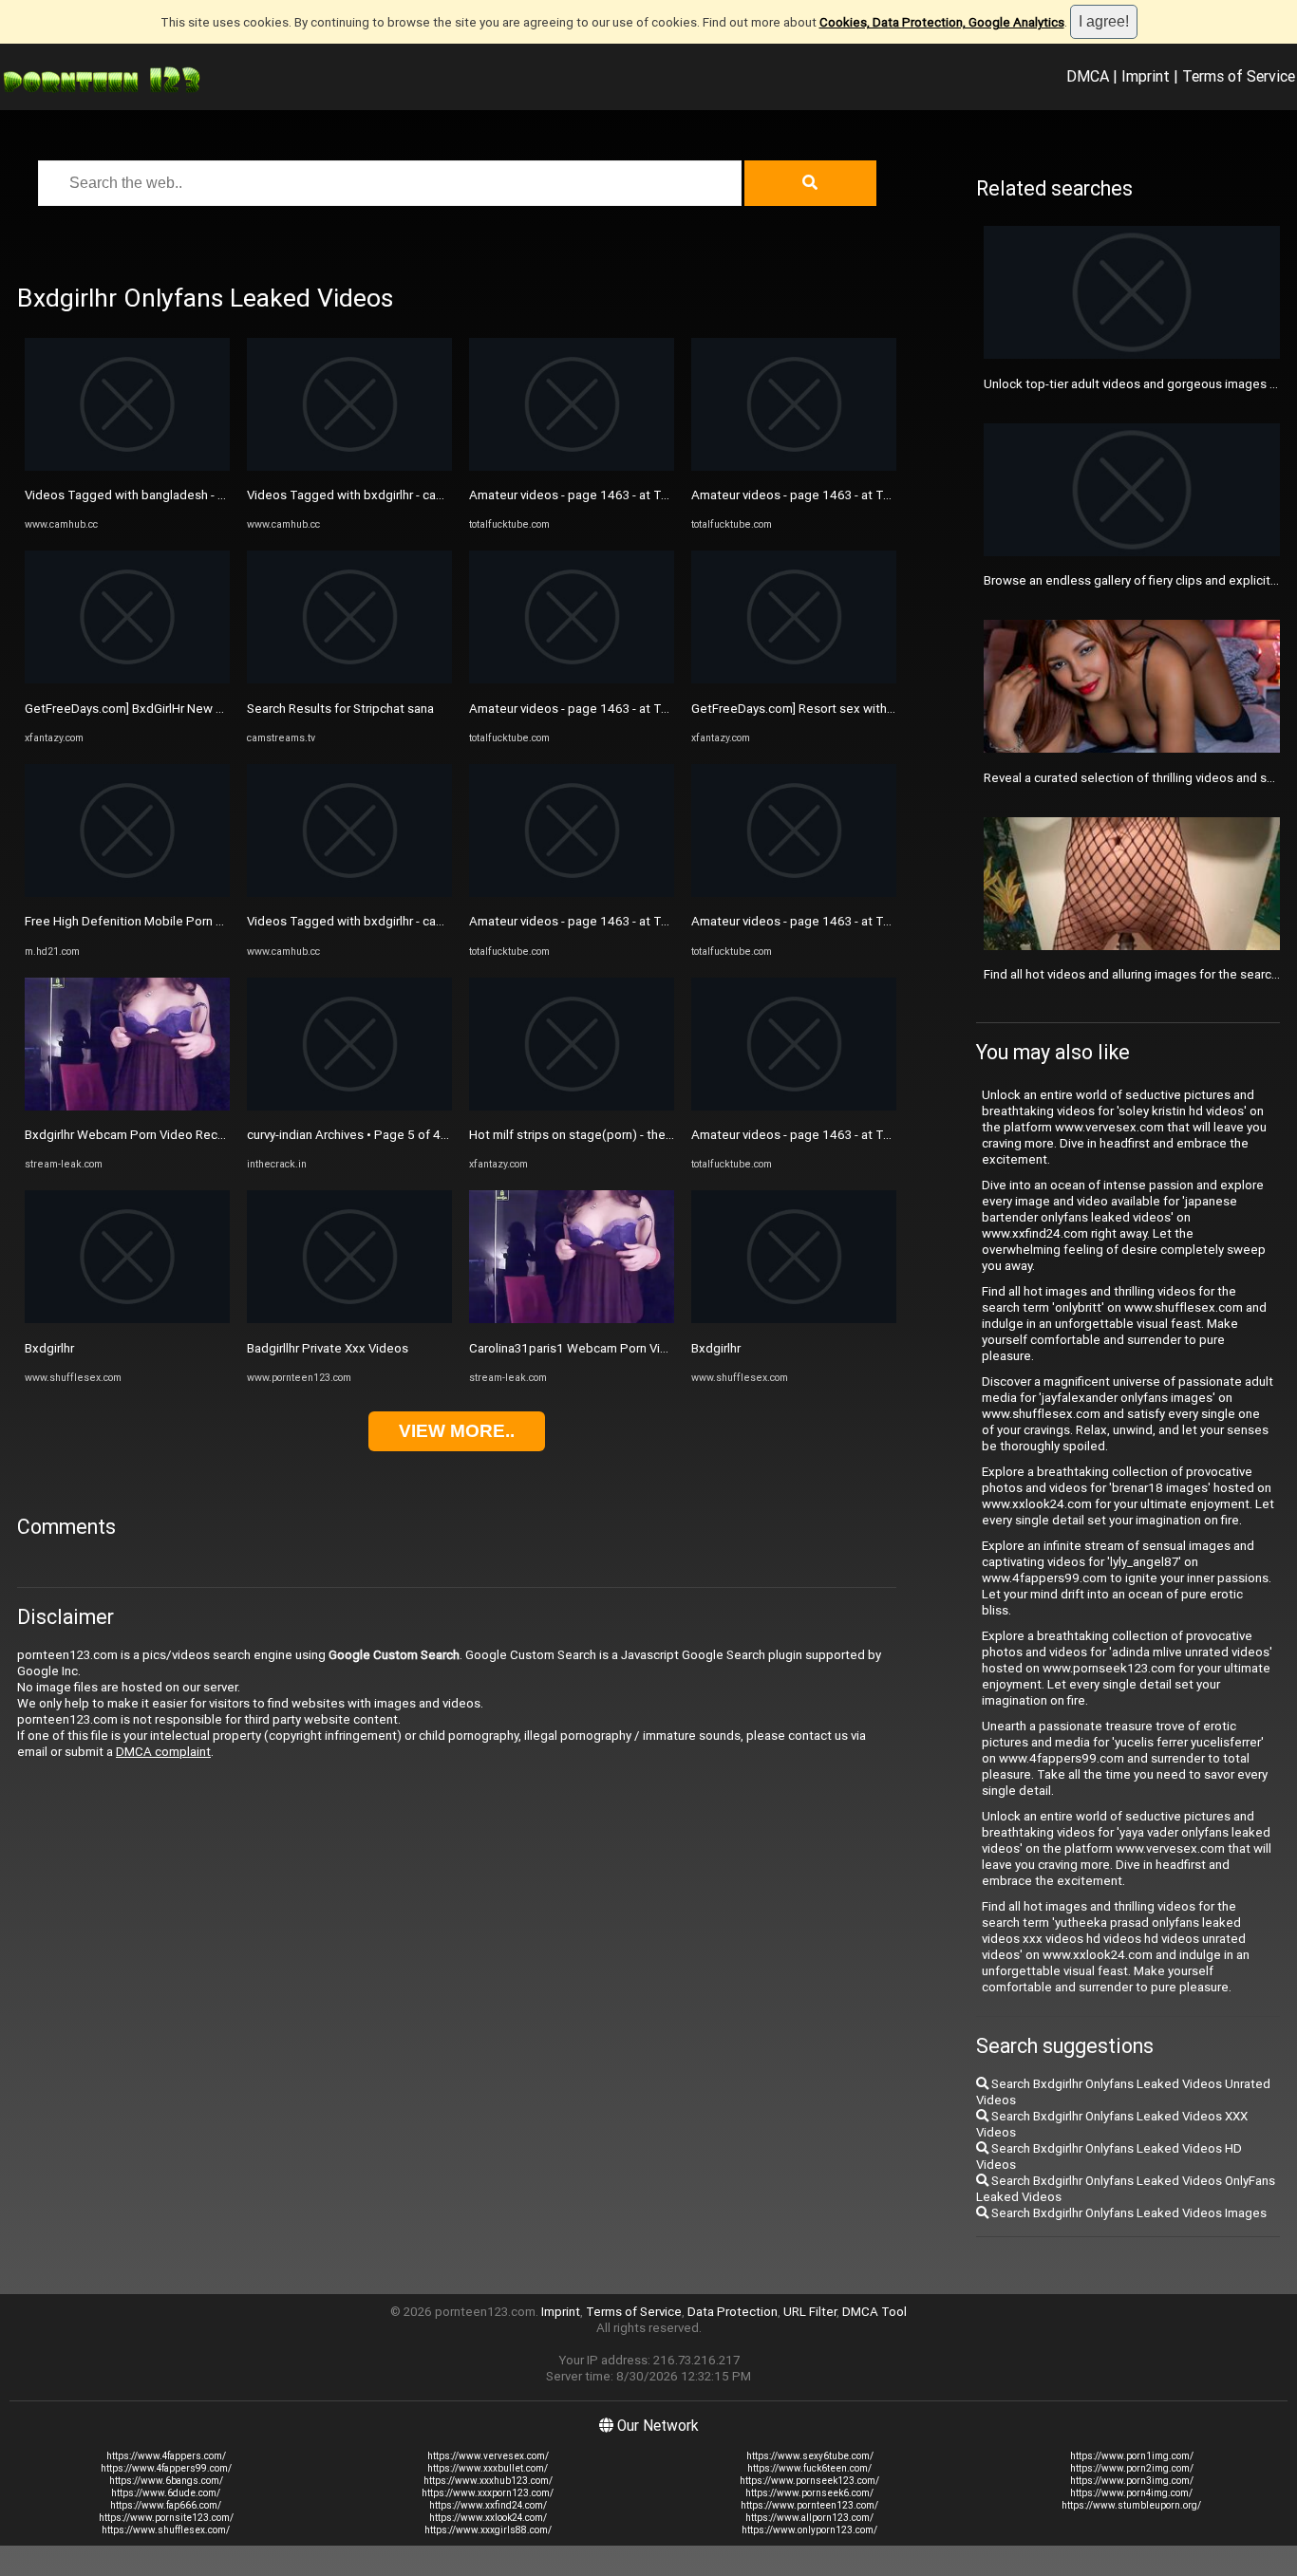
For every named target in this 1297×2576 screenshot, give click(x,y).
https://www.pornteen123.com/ (809, 2505)
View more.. (457, 1431)
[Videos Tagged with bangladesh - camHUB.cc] (127, 467)
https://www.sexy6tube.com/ (810, 2456)
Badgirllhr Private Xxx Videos (328, 1348)
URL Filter (810, 2312)
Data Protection (733, 2312)
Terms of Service (1239, 76)
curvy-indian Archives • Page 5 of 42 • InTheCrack (385, 1135)
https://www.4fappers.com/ (166, 2456)
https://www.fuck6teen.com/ (809, 2468)
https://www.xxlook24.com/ (488, 2518)
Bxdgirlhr (49, 1348)
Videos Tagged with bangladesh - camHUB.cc (153, 495)
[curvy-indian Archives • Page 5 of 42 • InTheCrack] (349, 1106)
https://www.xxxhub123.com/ (488, 2481)
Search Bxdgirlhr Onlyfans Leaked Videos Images (1128, 2213)
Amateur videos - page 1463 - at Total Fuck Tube (607, 495)
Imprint (1146, 76)
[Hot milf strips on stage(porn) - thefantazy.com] (572, 1106)
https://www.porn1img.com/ (1132, 2456)
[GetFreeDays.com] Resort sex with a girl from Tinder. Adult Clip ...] (794, 679)
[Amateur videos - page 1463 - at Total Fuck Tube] (572, 467)
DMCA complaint (163, 1752)
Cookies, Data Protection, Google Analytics (942, 22)
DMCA (1088, 76)
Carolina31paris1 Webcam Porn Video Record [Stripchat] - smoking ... (662, 1348)
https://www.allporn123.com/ (809, 2518)
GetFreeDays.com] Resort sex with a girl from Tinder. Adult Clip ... (874, 709)
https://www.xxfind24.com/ (488, 2505)
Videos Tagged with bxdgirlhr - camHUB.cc (367, 495)
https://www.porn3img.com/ (1132, 2481)
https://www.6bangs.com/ (166, 2481)
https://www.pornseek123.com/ (809, 2481)
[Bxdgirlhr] (127, 1319)
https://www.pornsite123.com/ (166, 2518)
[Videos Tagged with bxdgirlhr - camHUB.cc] (349, 467)
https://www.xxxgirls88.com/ (488, 2530)
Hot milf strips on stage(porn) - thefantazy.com (602, 1135)
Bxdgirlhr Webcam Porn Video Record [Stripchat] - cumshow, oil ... (207, 1135)
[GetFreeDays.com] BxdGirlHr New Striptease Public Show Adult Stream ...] (127, 679)
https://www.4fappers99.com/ (166, 2468)
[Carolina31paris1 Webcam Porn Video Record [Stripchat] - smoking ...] (572, 1319)
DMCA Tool (874, 2312)
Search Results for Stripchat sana (340, 709)
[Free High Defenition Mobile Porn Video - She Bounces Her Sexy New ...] (127, 893)
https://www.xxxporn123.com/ (488, 2493)
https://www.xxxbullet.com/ (488, 2468)
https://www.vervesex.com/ (488, 2456)
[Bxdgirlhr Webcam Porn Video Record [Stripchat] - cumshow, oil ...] (127, 1106)
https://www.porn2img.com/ (1132, 2468)
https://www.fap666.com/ (166, 2505)
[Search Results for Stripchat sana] (349, 679)
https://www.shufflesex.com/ (166, 2530)
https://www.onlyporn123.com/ (809, 2530)
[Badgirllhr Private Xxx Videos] (349, 1319)
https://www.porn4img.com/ (1131, 2493)
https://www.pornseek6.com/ (809, 2493)
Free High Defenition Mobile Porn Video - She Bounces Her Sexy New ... (225, 921)
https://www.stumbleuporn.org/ (1131, 2505)
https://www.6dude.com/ (166, 2493)
